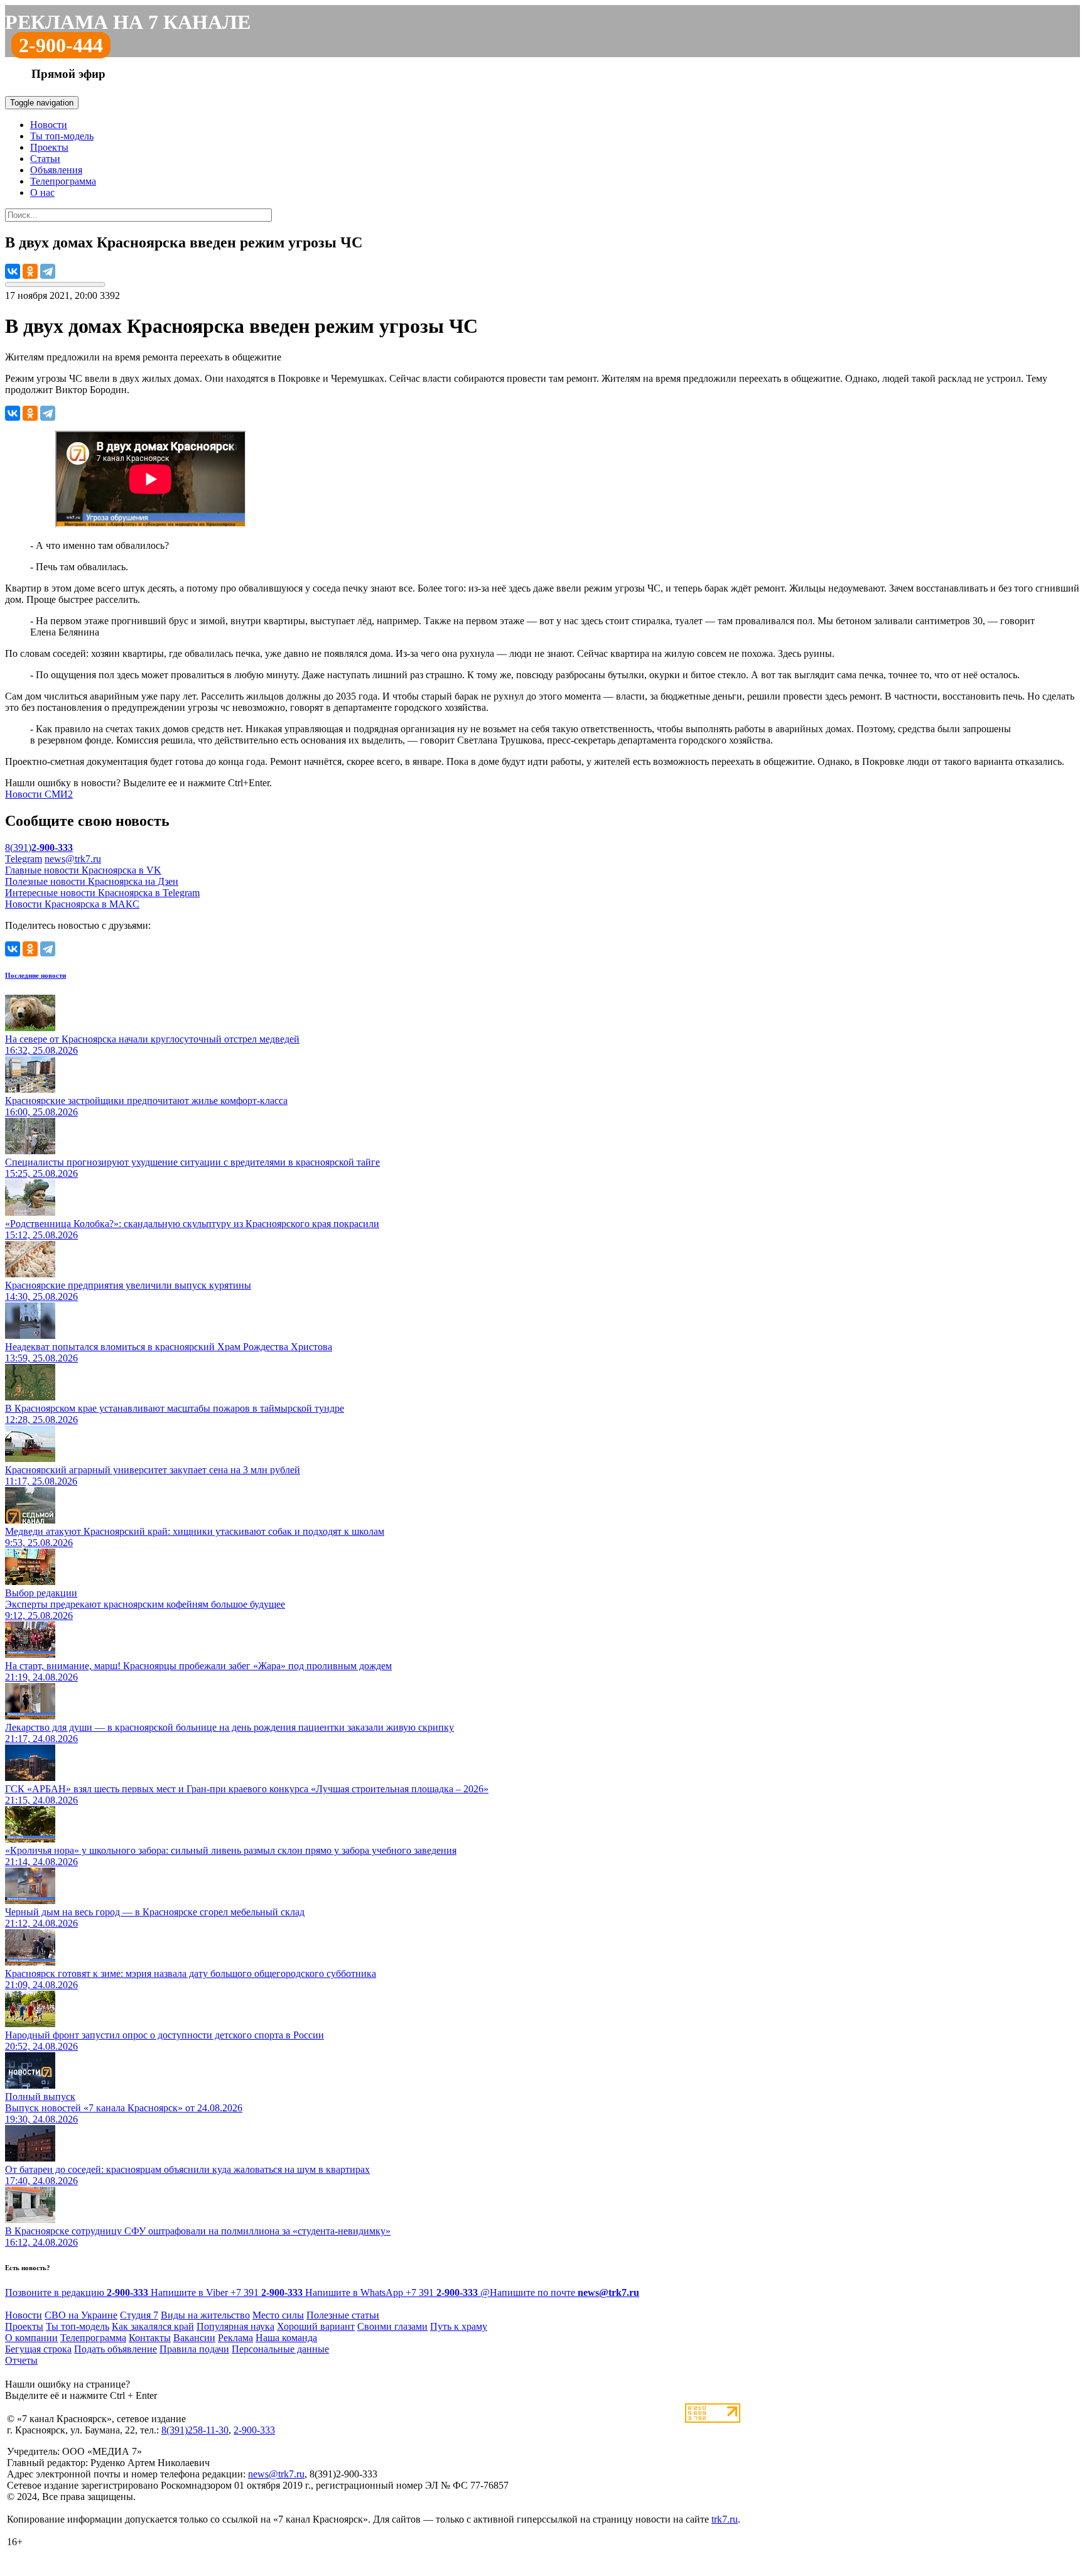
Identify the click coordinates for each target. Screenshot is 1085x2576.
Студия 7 (139, 2315)
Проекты (49, 147)
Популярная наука (235, 2326)
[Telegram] (48, 271)
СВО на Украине (81, 2315)
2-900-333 (254, 2430)
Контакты (150, 2338)
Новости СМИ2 (39, 794)
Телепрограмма (63, 181)
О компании (31, 2338)
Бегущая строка (38, 2349)
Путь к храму (459, 2326)
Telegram (24, 859)
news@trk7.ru (73, 859)
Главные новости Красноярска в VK (83, 870)
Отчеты (21, 2360)
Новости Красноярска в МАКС (72, 904)
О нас (42, 192)
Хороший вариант (316, 2326)
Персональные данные (280, 2349)
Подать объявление (116, 2349)
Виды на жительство (205, 2315)
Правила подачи (194, 2349)
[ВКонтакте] (13, 271)
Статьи (45, 159)
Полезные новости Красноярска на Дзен (92, 881)
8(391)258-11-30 (195, 2430)
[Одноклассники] (30, 271)
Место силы (278, 2315)
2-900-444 (61, 45)
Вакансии (194, 2338)
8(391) (39, 847)
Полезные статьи (343, 2315)
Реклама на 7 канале (128, 22)
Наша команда (286, 2338)
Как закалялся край (153, 2326)
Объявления (56, 170)
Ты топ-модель (62, 136)
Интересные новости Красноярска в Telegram (102, 893)
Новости (49, 125)
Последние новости (35, 975)
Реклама (235, 2338)
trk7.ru (725, 2519)
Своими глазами (392, 2326)
